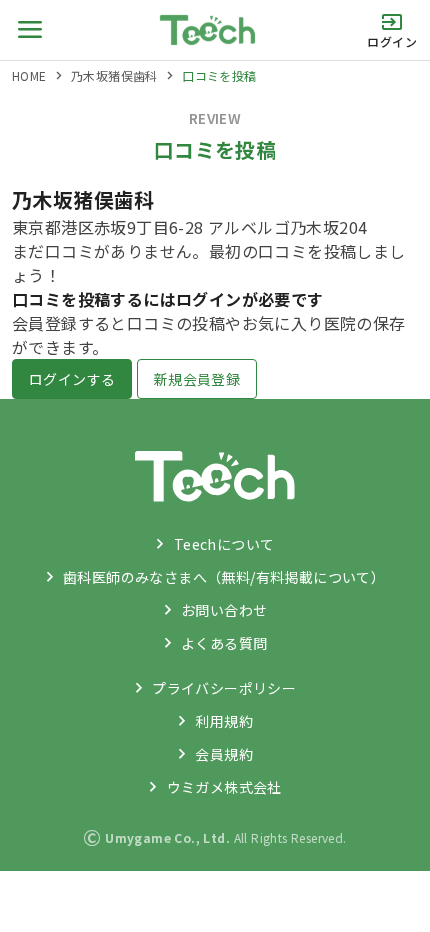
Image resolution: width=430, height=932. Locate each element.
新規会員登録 (197, 379)
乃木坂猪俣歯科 (114, 75)
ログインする (72, 379)
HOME (29, 75)
